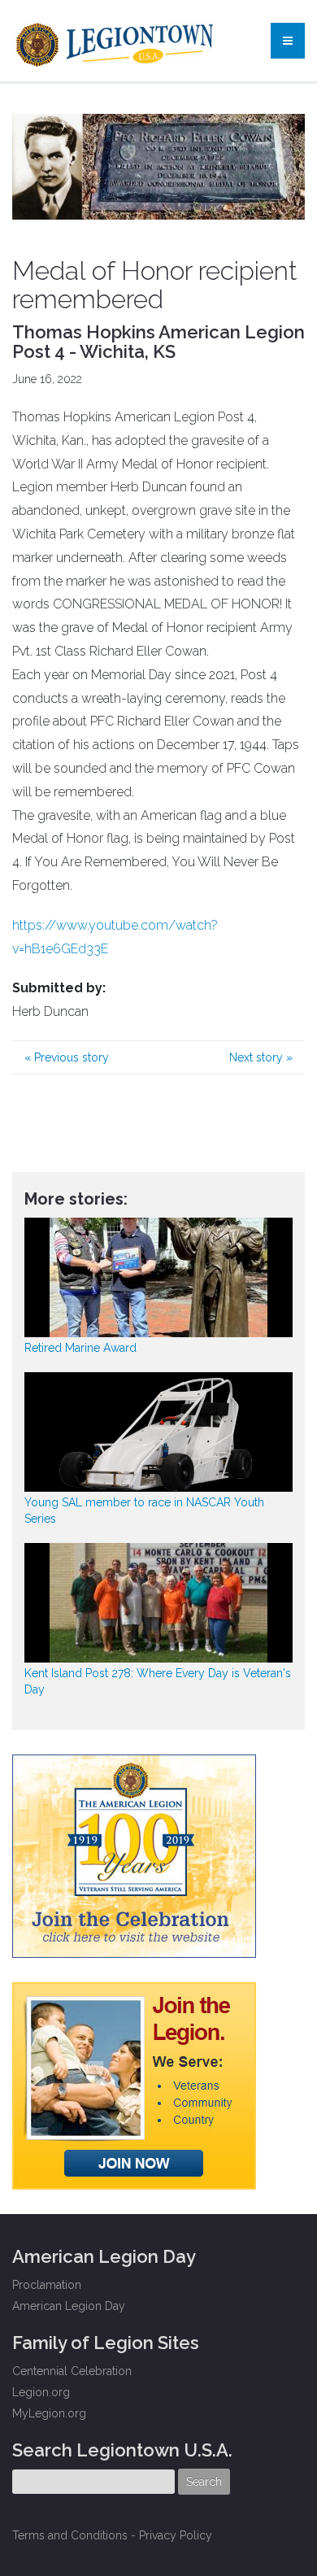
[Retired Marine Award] (158, 1277)
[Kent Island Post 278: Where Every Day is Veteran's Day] (158, 1603)
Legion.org (41, 2392)
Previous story (67, 1057)
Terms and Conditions (70, 2535)
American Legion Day (69, 2306)
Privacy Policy (176, 2535)
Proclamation (47, 2285)
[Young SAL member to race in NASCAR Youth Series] (158, 1432)
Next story (261, 1057)
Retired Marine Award (80, 1348)
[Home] (117, 41)
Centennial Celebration (72, 2371)
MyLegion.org (49, 2413)
